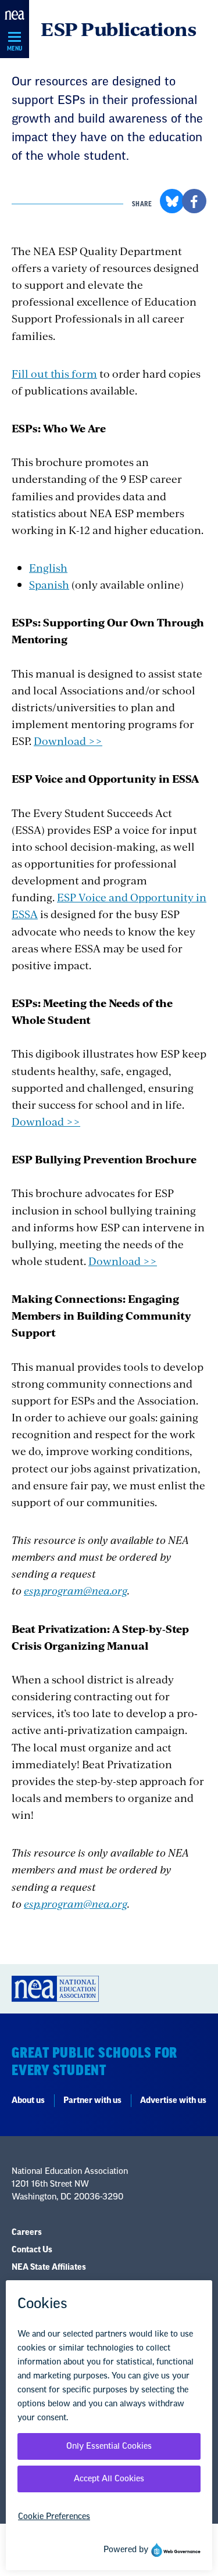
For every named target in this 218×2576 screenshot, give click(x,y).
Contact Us (32, 2250)
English (48, 567)
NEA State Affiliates (49, 2267)
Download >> (68, 741)
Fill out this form (54, 373)
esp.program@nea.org (76, 1590)
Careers (27, 2233)
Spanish (49, 584)
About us (28, 2101)
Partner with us (92, 2101)
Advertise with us (173, 2101)
